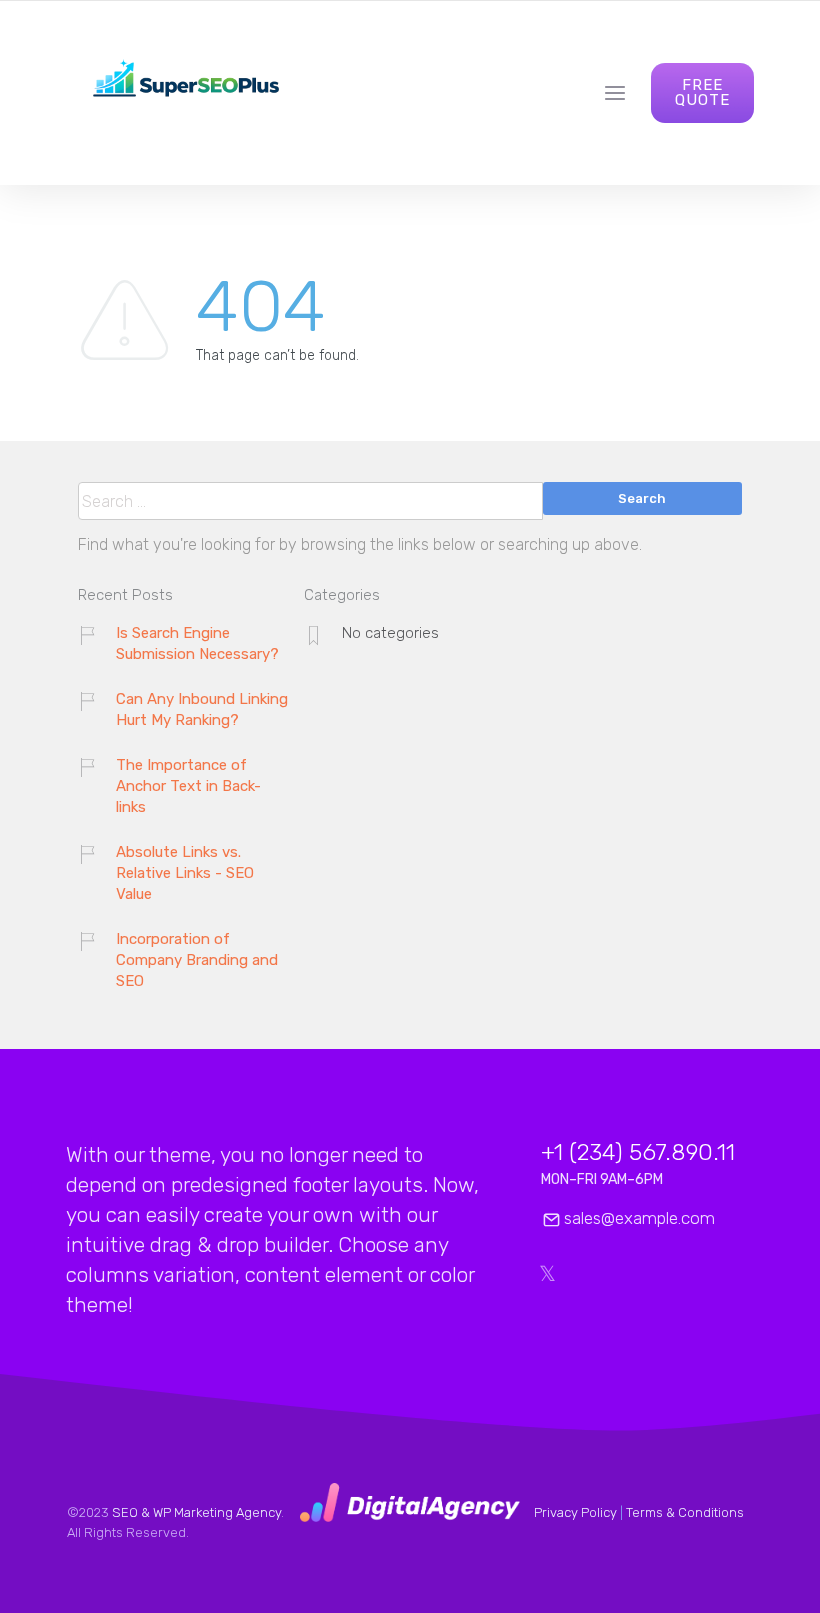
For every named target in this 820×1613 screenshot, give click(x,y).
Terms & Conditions (685, 1512)
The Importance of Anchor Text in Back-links (188, 786)
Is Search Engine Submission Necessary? (197, 643)
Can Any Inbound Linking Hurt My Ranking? (202, 709)
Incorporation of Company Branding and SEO (197, 960)
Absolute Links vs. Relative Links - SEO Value (185, 873)
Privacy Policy (575, 1512)
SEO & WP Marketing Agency (196, 1512)
